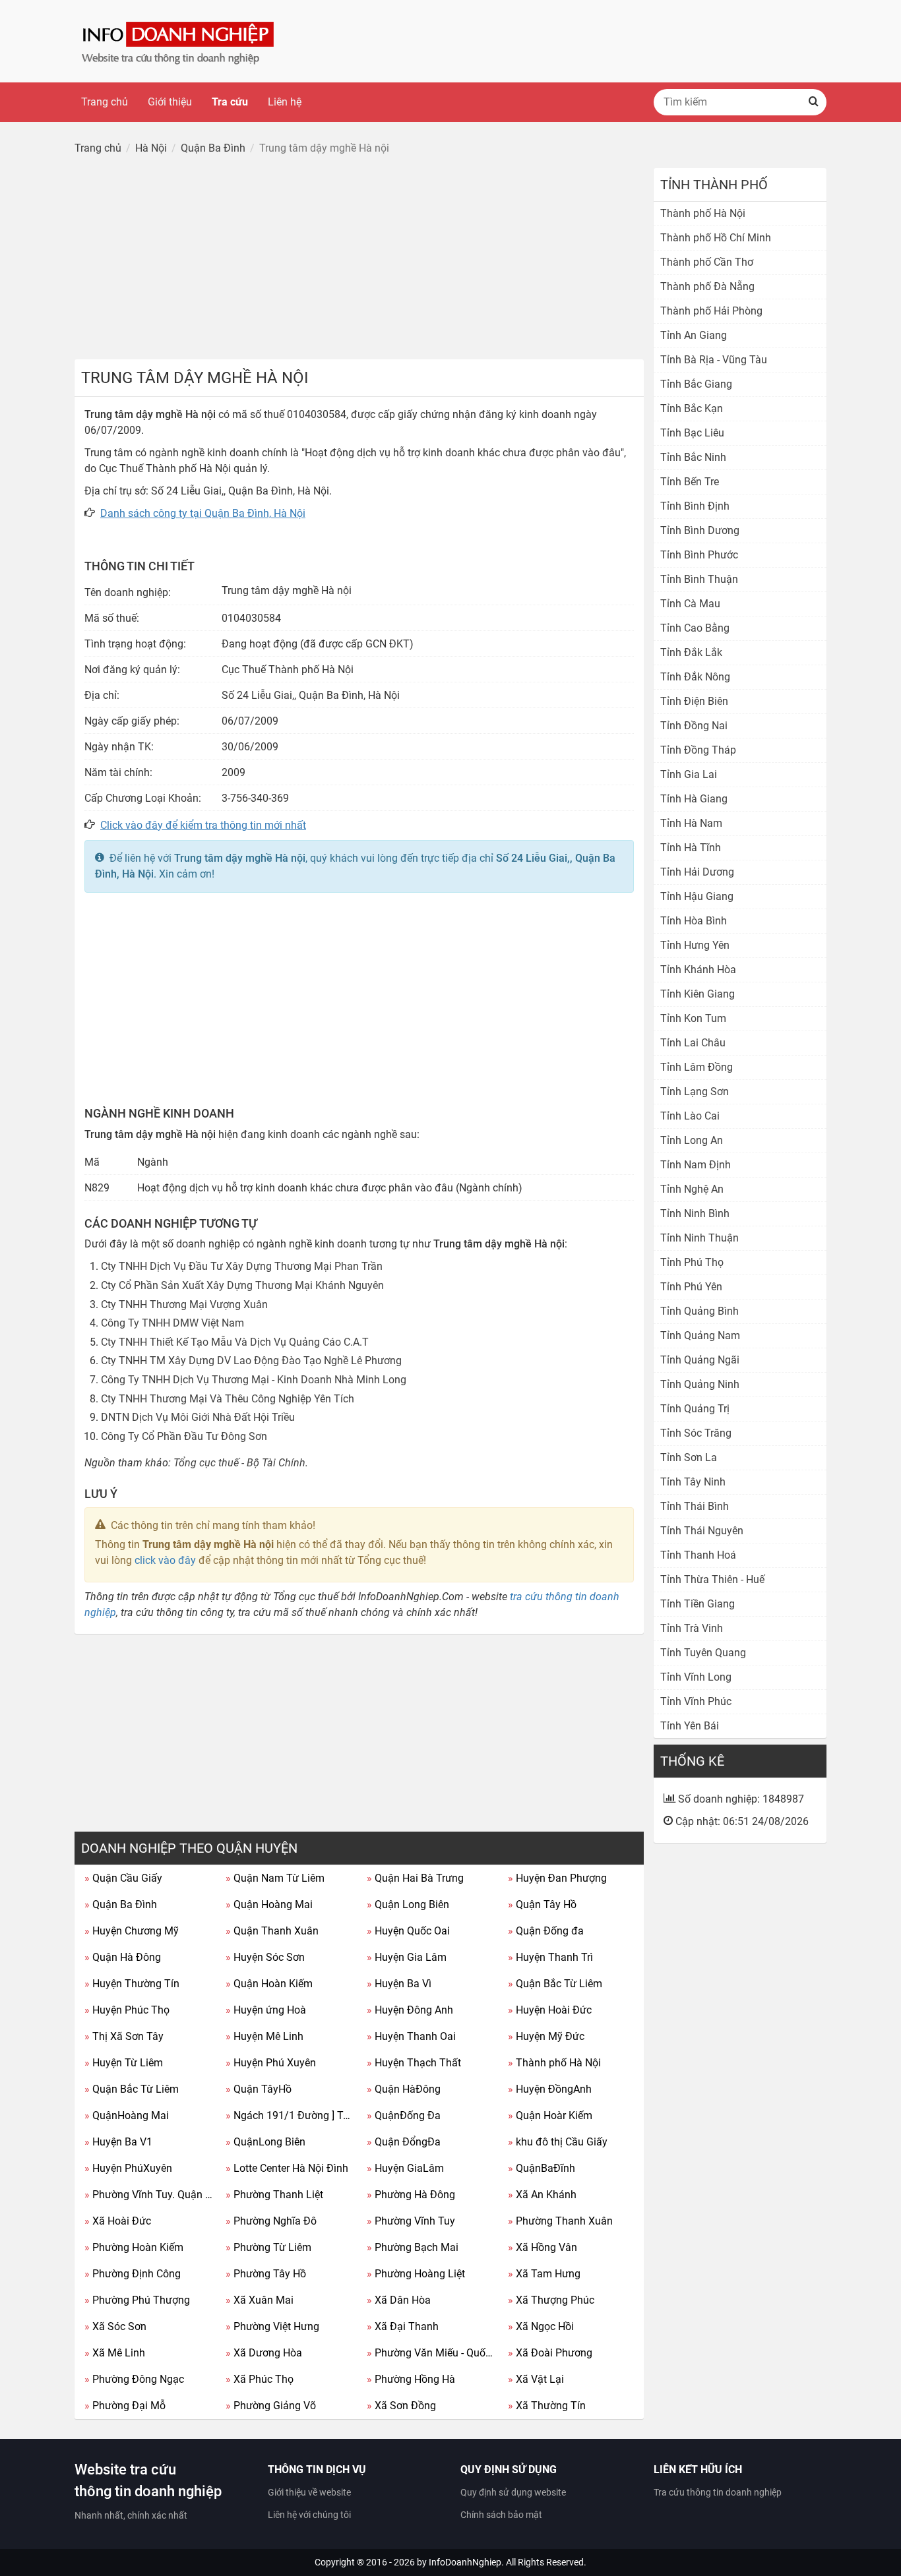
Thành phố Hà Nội (554, 2063)
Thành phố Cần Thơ (707, 262)
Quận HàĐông (404, 2089)
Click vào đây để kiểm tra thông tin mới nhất (203, 825)
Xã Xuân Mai (260, 2300)
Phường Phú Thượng (137, 2300)
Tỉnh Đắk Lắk (691, 652)
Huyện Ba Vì (399, 1984)
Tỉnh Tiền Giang (698, 1604)
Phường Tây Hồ (266, 2274)
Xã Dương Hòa (264, 2353)
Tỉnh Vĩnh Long (696, 1677)
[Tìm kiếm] (813, 102)
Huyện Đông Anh (410, 2010)
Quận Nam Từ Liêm (275, 1878)
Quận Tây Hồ (542, 1904)
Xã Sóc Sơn (115, 2326)
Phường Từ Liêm (268, 2247)
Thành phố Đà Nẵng (707, 286)
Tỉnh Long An (692, 1140)
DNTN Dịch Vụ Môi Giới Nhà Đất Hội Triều (198, 1417)
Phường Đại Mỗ (125, 2406)
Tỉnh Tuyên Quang (703, 1653)
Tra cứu (230, 102)
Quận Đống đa (546, 1931)
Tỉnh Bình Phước (699, 555)
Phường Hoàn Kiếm (134, 2247)
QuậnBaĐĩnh (542, 2168)
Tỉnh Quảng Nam (700, 1335)
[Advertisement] (359, 260)
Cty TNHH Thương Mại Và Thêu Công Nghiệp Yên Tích (228, 1399)
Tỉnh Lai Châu (693, 1043)
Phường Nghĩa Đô (271, 2221)
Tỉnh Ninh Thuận (699, 1238)
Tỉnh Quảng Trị (695, 1409)
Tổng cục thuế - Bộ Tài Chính (239, 1463)
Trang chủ (105, 102)
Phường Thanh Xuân (560, 2221)
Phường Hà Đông (411, 2195)
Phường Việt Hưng (272, 2326)
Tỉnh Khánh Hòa (698, 970)
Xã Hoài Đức (118, 2221)
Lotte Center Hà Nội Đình (287, 2168)
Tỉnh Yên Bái (690, 1726)
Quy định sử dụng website (513, 2492)
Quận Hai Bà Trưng (415, 1878)
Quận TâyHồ (259, 2089)
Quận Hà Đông (123, 1957)
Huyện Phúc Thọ (127, 2010)
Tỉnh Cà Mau (690, 604)
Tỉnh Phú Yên (691, 1287)
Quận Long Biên (408, 1904)
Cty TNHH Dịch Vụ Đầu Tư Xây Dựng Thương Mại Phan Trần (242, 1266)
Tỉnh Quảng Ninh (700, 1384)
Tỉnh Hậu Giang (697, 896)
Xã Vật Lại (536, 2379)
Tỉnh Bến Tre (690, 482)
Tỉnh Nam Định (696, 1165)
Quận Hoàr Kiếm (550, 2115)
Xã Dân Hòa (399, 2300)
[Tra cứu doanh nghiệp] (179, 41)
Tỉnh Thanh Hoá (698, 1555)
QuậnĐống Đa (404, 2115)
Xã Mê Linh (115, 2353)
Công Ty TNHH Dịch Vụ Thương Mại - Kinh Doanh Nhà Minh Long (254, 1380)
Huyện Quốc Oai (408, 1931)
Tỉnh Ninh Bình (695, 1213)
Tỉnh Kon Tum (693, 1018)
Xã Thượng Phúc (551, 2300)
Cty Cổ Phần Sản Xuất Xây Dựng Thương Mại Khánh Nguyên (242, 1285)
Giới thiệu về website (309, 2492)
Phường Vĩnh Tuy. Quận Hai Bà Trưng (150, 2195)
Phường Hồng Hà (411, 2379)
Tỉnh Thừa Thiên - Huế (712, 1579)
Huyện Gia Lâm (407, 1957)
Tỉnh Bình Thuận (699, 579)
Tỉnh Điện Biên (694, 701)
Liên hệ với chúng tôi (309, 2515)
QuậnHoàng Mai (127, 2115)
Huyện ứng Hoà (266, 2010)
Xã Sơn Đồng (401, 2406)
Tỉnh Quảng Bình (699, 1311)
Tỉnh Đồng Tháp (698, 750)
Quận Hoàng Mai (269, 1904)
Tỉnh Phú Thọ (692, 1262)
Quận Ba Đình (121, 1904)
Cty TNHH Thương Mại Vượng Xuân (184, 1304)
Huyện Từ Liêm (124, 2063)
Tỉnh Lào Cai (690, 1116)
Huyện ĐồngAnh (550, 2089)
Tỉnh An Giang (694, 335)
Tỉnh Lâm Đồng (697, 1067)
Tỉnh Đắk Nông (695, 677)
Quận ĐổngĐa (404, 2142)
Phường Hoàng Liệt (416, 2274)
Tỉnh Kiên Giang (698, 994)
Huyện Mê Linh (264, 2036)
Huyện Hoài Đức (550, 2010)
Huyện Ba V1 (118, 2142)
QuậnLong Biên (265, 2142)
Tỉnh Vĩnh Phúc (696, 1701)
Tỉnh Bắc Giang (696, 384)
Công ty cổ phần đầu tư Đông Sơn (184, 1436)
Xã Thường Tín (547, 2406)
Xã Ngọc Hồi (541, 2326)
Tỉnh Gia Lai (689, 774)
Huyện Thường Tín (132, 1984)
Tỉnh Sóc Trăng (696, 1433)
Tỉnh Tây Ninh (693, 1482)
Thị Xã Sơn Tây (124, 2036)
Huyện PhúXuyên (128, 2168)
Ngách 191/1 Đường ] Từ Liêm (291, 2115)
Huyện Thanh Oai (411, 2036)
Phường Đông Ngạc (134, 2379)
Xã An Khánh (542, 2195)
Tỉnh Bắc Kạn (692, 408)
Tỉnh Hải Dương (697, 872)
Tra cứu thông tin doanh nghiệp (718, 2492)
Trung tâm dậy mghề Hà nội (240, 858)
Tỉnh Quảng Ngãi (700, 1360)
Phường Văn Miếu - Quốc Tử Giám (432, 2353)
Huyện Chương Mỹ (132, 1931)
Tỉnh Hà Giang (694, 799)
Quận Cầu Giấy (123, 1878)
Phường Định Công (133, 2274)
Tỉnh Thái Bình (695, 1506)
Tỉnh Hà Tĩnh (691, 848)
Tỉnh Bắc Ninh (693, 457)
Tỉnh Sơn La (689, 1457)
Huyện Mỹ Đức (546, 2036)
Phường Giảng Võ (271, 2406)
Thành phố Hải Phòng (711, 311)
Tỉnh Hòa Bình (694, 921)
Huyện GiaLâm (405, 2168)
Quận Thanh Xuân (272, 1931)
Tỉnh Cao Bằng (695, 628)
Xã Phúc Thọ (260, 2379)
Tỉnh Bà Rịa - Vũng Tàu (714, 360)
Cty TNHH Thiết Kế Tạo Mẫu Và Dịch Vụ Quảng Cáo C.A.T (235, 1342)
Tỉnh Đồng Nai (694, 726)
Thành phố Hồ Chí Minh (716, 238)
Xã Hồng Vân (543, 2247)
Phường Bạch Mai (413, 2247)
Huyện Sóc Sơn (265, 1957)
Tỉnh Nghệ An (692, 1189)
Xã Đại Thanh (403, 2326)
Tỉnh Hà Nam (691, 823)
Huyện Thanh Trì (550, 1957)
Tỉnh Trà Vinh (692, 1628)
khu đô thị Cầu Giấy (558, 2142)
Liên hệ (285, 102)
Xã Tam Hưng (544, 2274)
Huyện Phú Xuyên (271, 2063)
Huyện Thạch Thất (414, 2063)
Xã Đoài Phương (550, 2353)
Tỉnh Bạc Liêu (692, 433)
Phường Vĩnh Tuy (411, 2221)
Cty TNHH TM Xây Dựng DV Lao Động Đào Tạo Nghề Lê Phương (251, 1361)
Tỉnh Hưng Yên (695, 945)
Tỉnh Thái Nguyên (702, 1531)
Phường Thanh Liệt (274, 2195)
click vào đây (165, 1560)
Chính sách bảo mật (501, 2515)
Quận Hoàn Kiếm (269, 1984)
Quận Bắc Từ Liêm (555, 1984)
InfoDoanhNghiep (465, 2562)
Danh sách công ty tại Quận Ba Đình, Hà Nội (203, 513)
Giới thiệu (170, 102)
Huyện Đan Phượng (557, 1878)
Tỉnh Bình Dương (700, 530)
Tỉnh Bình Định (695, 506)
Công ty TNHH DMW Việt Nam (172, 1323)
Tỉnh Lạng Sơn (695, 1092)
